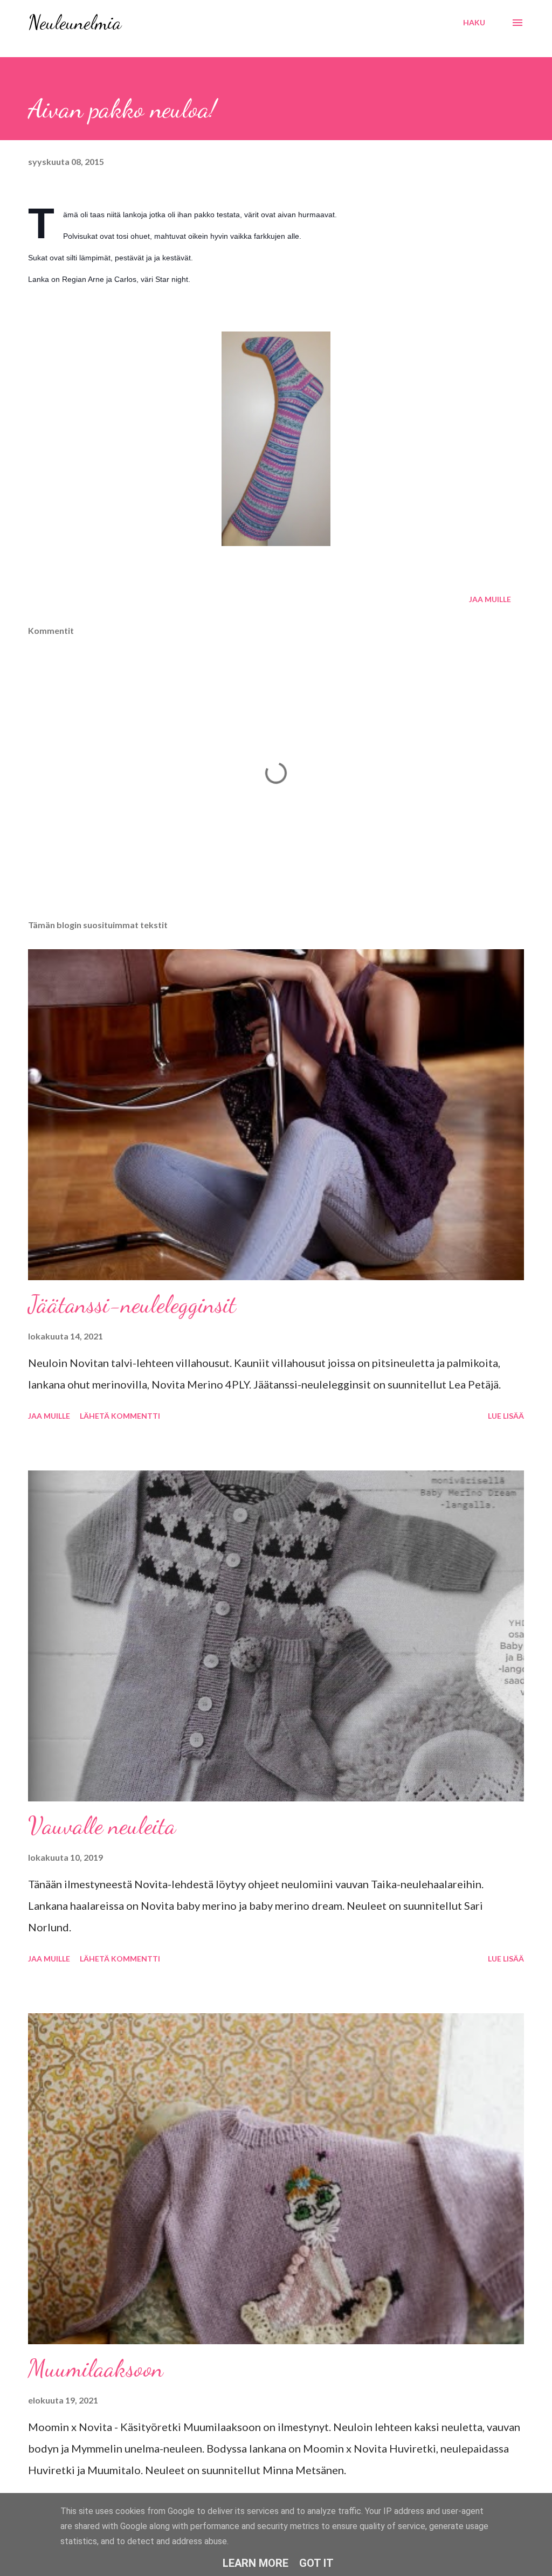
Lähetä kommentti (120, 1416)
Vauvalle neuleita (102, 1826)
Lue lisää (506, 1416)
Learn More (256, 2563)
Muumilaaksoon (96, 2368)
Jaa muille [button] (490, 599)
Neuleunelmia (75, 22)
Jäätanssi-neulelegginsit (132, 1304)
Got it (316, 2563)
